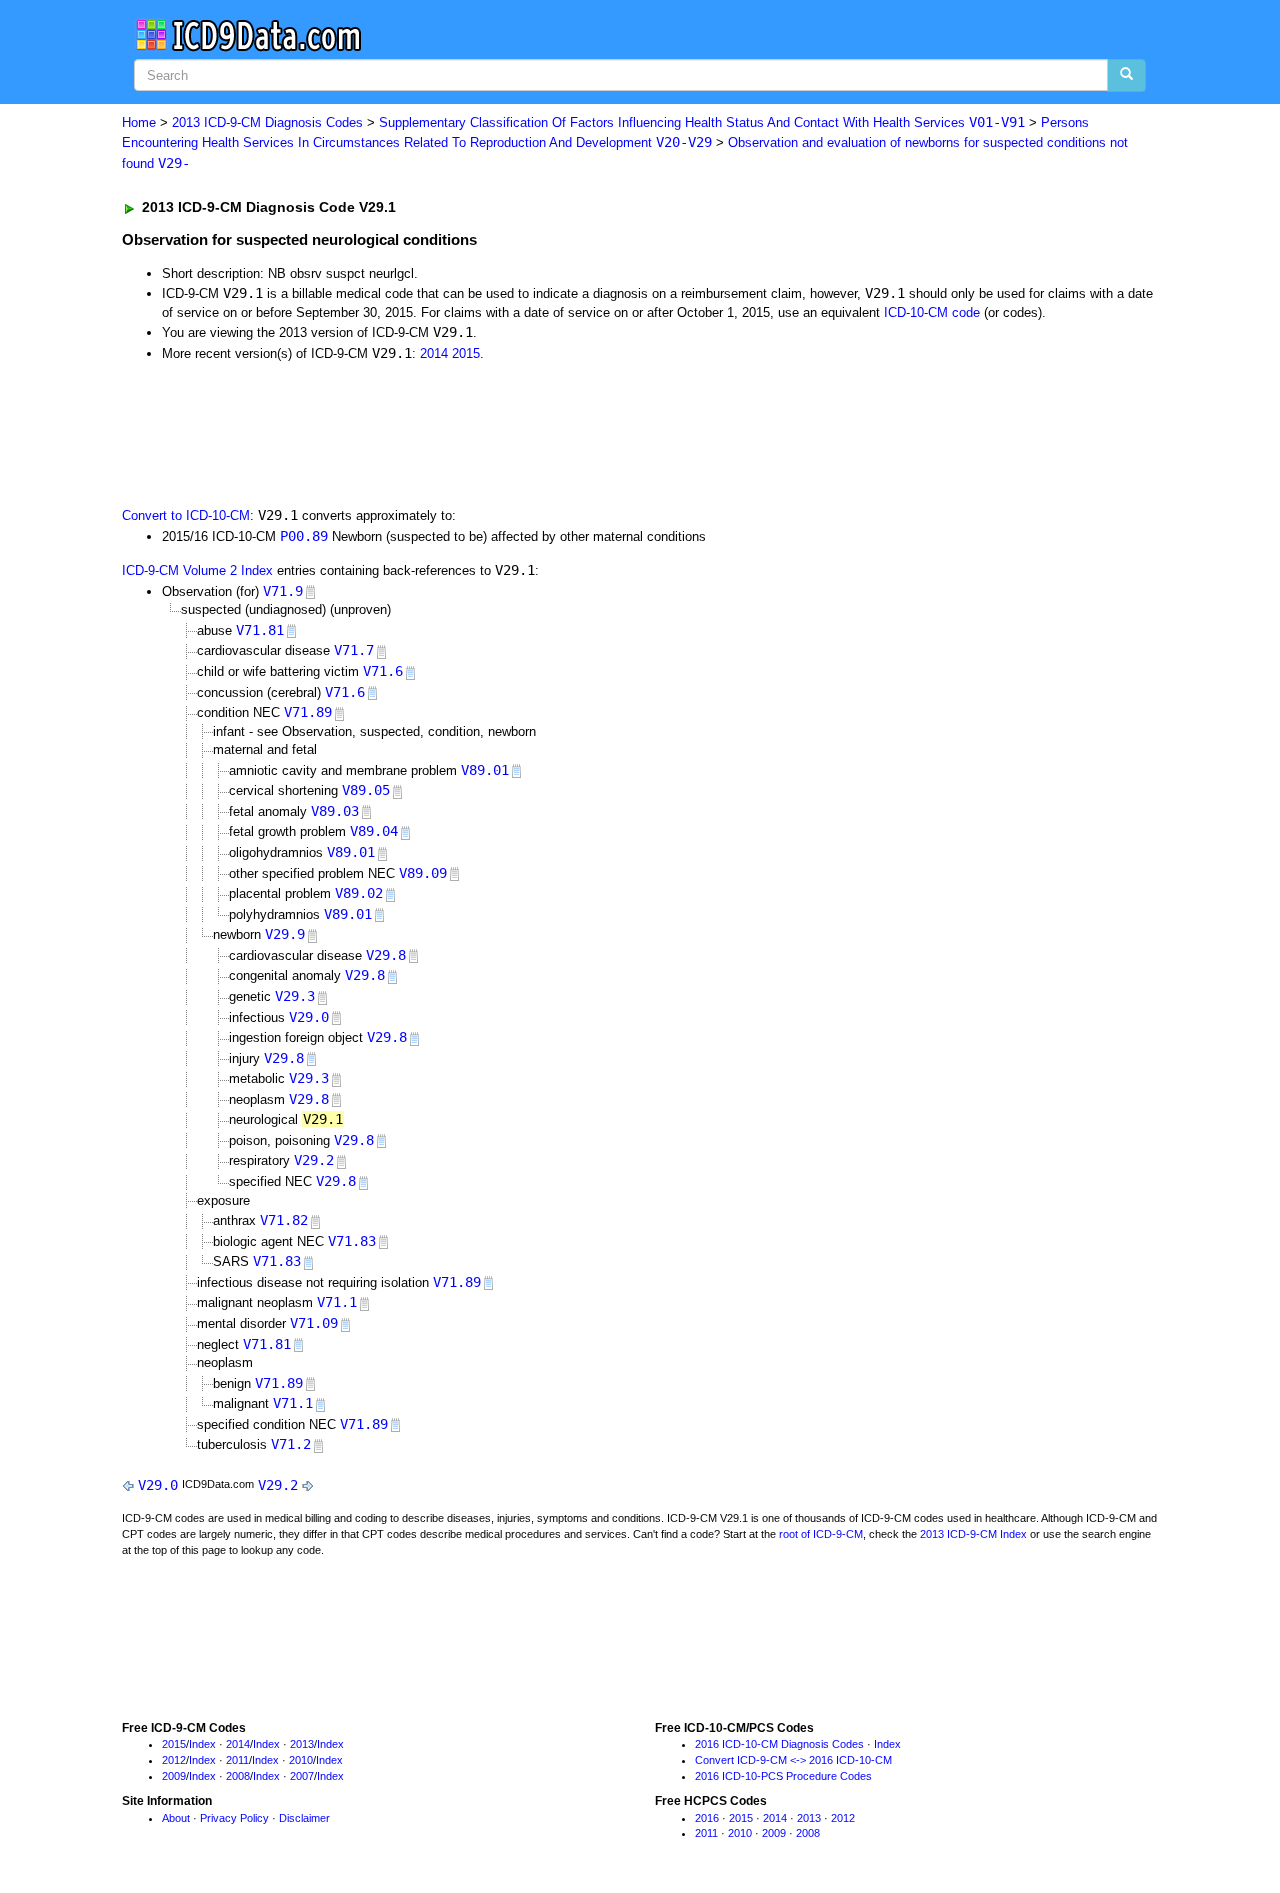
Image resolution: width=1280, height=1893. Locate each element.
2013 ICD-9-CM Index (973, 1534)
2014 (434, 353)
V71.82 (284, 1220)
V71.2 (291, 1444)
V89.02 (359, 893)
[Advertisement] (479, 432)
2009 (174, 1776)
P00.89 (304, 536)
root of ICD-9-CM (821, 1534)
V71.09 (314, 1323)
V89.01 (485, 770)
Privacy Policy (234, 1818)
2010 (301, 1760)
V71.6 (383, 671)
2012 (174, 1760)
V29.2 (314, 1160)
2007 (302, 1776)
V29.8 (386, 955)
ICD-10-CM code (932, 312)
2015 (466, 353)
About (176, 1818)
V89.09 (423, 873)
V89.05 (366, 790)
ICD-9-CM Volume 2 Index (197, 570)
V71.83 (352, 1241)
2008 (238, 1776)
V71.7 (354, 650)
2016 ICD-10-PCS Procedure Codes (783, 1776)
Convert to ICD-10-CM (186, 515)
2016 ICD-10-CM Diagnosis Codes (779, 1744)
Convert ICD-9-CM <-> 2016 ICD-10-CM (793, 1760)
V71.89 (308, 712)
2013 (302, 1744)
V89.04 (374, 831)
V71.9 (283, 591)
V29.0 (309, 1017)
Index (202, 1744)
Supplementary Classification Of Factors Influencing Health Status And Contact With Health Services (702, 122)
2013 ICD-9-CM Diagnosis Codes (267, 122)
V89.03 (335, 811)
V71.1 (337, 1302)
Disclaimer (304, 1818)
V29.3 (295, 996)
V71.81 (260, 630)
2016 (707, 1818)
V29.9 (285, 934)
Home (139, 122)
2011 (237, 1760)
